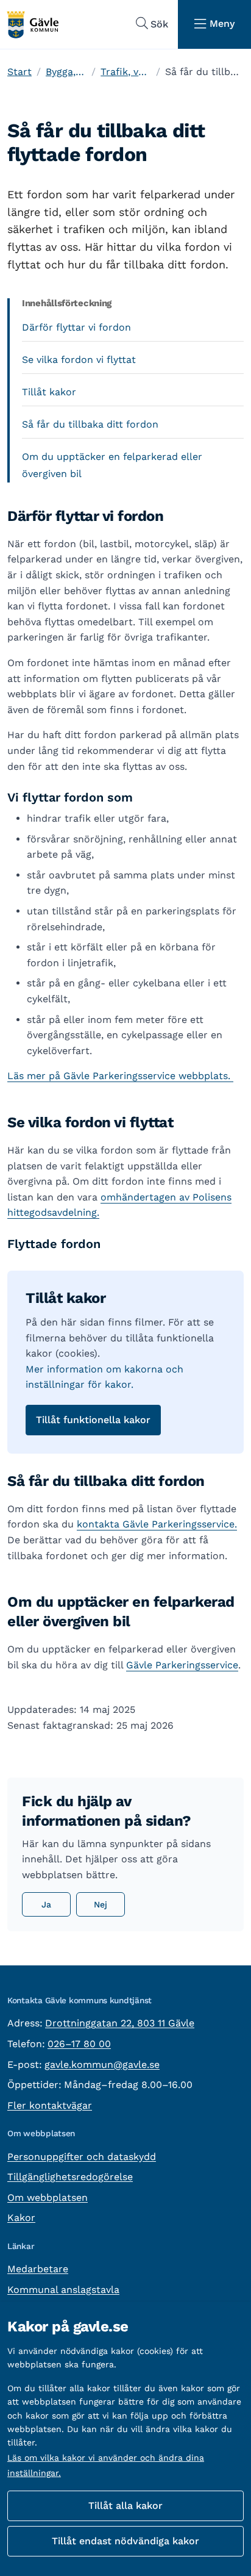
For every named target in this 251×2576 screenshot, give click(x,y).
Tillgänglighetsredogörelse (70, 2177)
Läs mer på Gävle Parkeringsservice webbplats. (120, 1076)
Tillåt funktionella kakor (93, 1420)
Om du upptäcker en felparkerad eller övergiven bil (112, 465)
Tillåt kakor (49, 392)
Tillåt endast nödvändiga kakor (125, 2541)
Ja (46, 1904)
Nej (101, 1904)
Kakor (21, 2218)
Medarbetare (38, 2269)
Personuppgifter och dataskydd (82, 2157)
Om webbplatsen (48, 2197)
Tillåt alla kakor (125, 2506)
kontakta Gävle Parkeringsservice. (157, 1524)
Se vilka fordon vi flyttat (79, 360)
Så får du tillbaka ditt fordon (90, 424)
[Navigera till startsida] (32, 25)
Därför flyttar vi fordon (76, 327)
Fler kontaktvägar (50, 2105)
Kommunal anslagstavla (63, 2290)
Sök (159, 24)
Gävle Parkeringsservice (182, 1665)
